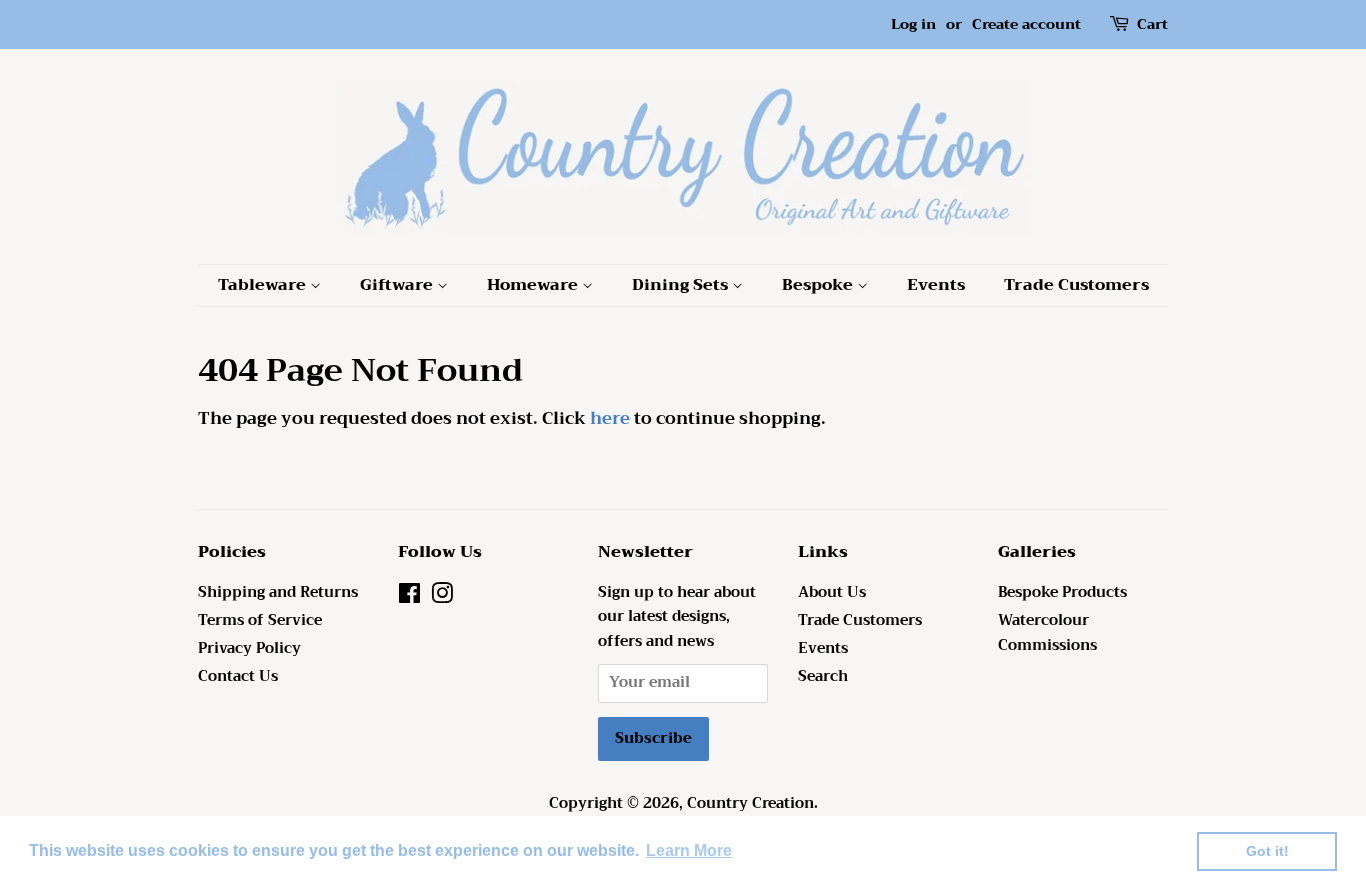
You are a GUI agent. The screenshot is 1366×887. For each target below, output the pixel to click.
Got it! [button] (1267, 851)
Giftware (398, 285)
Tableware (264, 285)
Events (936, 285)
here (610, 418)
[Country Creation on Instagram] (442, 597)
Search (823, 676)
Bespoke (819, 285)
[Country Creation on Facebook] (409, 597)
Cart (1152, 24)
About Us (832, 592)
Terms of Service (260, 620)
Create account (1026, 24)
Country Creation (750, 803)
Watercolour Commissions (1047, 633)
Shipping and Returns (278, 592)
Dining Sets (682, 285)
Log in (913, 24)
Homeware (534, 285)
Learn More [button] (689, 850)
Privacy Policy (249, 648)
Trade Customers (1076, 285)
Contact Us (238, 676)
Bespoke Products (1062, 592)
